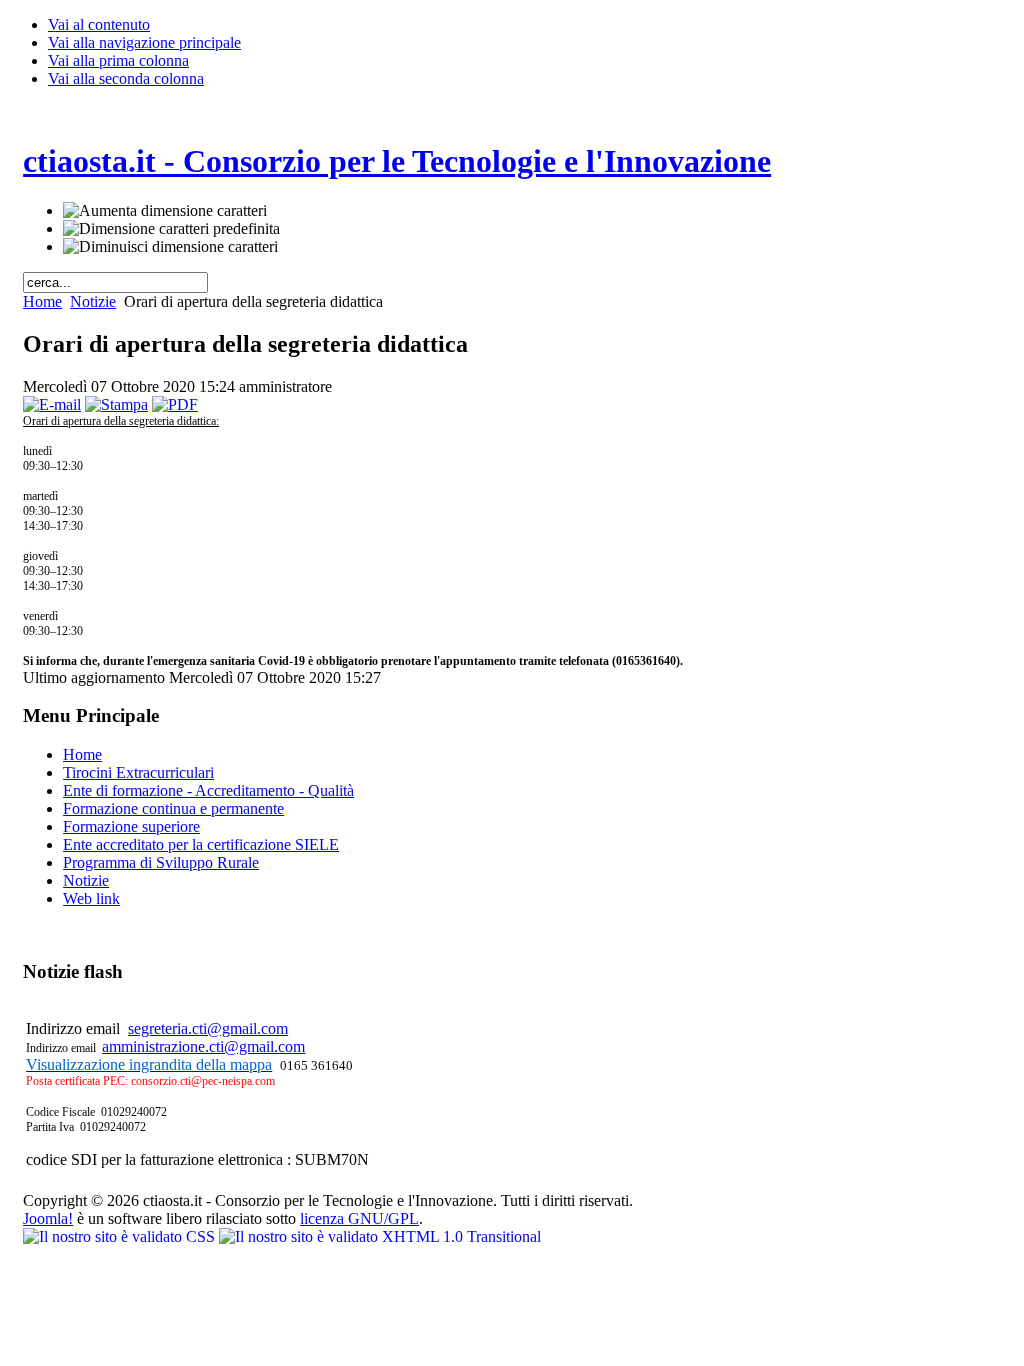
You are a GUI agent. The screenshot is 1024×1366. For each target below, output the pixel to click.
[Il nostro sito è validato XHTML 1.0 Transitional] (380, 1236)
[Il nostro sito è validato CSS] (121, 1236)
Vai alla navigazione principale (144, 42)
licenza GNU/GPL (359, 1218)
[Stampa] (116, 404)
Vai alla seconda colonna (126, 78)
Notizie (93, 301)
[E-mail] (52, 404)
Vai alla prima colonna (118, 60)
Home (42, 301)
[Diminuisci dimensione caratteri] (170, 247)
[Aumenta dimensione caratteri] (165, 211)
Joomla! (48, 1218)
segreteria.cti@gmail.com (208, 1028)
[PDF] (175, 404)
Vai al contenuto (99, 24)
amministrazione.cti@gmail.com (203, 1046)
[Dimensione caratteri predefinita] (171, 229)
